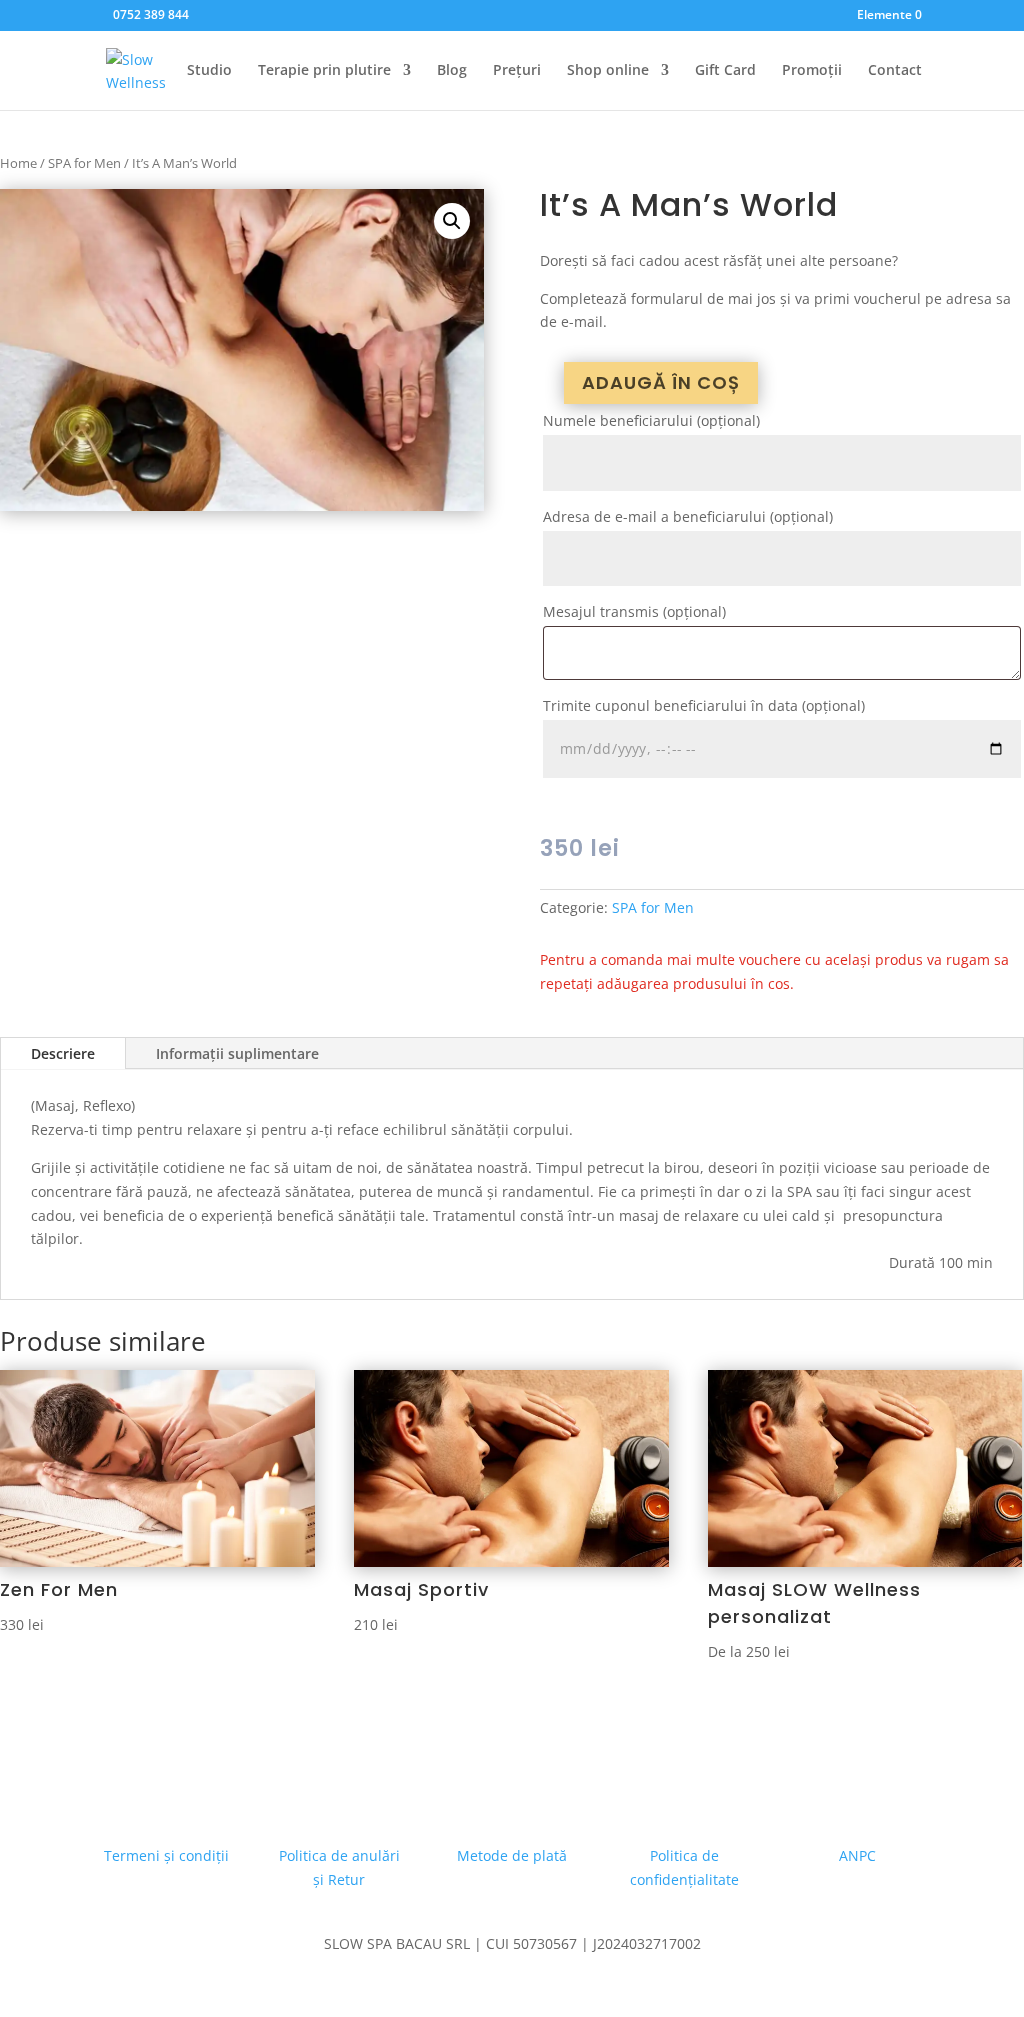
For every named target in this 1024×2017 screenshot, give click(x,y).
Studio (209, 71)
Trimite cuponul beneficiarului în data (704, 705)
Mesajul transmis (634, 611)
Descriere (63, 1053)
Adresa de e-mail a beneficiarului (688, 516)
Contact (895, 71)
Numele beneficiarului (651, 420)
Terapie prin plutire (324, 71)
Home (18, 163)
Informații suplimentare (237, 1053)
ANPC (857, 1855)
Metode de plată (512, 1855)
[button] (452, 221)
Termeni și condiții (166, 1855)
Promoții (812, 71)
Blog (452, 71)
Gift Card (725, 71)
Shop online (608, 71)
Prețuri (517, 71)
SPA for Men (84, 163)
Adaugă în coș (661, 382)
